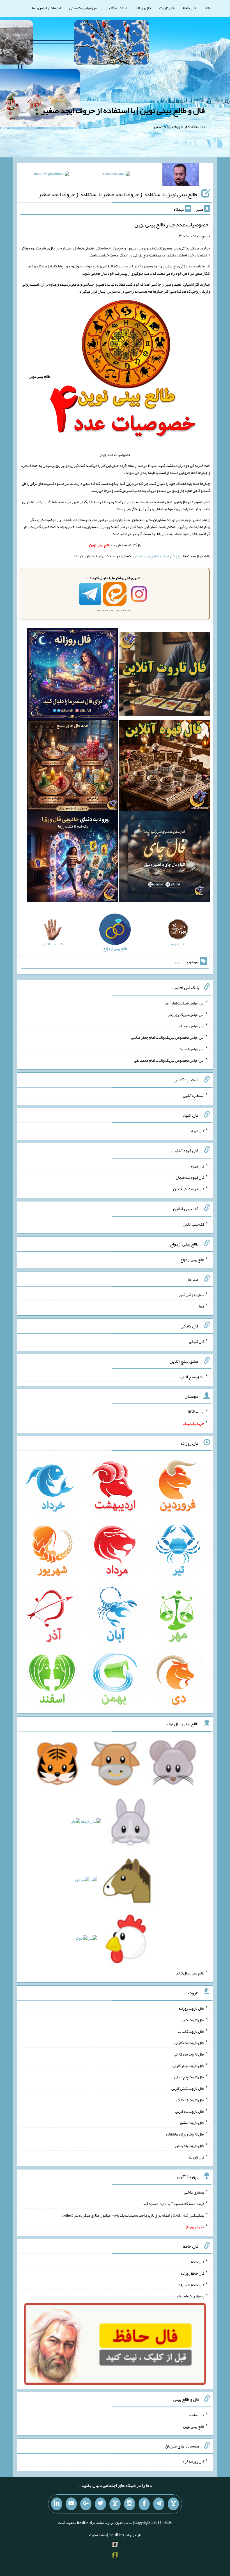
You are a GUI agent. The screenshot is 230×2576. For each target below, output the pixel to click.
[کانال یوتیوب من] (71, 2504)
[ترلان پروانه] (116, 175)
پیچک (176, 556)
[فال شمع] (73, 767)
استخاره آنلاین (116, 8)
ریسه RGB (196, 1412)
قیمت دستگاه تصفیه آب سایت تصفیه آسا (173, 2204)
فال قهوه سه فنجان (190, 1177)
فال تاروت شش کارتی (188, 2088)
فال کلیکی (197, 1341)
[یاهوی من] (173, 2504)
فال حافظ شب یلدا (191, 2284)
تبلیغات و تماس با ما (46, 8)
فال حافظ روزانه (193, 2273)
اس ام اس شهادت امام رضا (184, 1003)
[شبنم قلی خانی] (51, 175)
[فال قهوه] (165, 767)
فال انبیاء (197, 1131)
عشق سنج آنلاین (192, 1377)
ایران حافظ (161, 556)
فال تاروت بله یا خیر (189, 2146)
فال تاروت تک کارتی (189, 2043)
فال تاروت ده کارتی (190, 2111)
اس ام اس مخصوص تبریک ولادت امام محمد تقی (169, 1060)
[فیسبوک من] (144, 2504)
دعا (202, 1306)
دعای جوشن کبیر (191, 1295)
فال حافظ (190, 8)
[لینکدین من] (57, 2504)
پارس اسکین (141, 556)
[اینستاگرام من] (130, 2504)
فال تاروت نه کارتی (190, 2100)
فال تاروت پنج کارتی (189, 2077)
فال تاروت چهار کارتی (188, 2065)
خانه (208, 8)
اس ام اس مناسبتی (83, 8)
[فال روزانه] (73, 675)
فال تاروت (167, 8)
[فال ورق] (73, 858)
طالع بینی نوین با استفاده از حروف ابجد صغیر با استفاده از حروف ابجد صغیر (118, 194)
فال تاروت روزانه (191, 2008)
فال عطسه (196, 2415)
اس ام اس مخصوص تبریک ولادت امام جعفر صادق (168, 1037)
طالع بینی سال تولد (190, 1973)
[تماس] (115, 2504)
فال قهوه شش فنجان (189, 1189)
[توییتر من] (100, 2504)
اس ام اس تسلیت (191, 1049)
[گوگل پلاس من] (86, 2504)
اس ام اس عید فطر (190, 1026)
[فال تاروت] (165, 675)
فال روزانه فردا (193, 2462)
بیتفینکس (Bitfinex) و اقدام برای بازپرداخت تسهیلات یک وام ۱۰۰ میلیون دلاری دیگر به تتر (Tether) (132, 2215)
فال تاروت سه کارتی (189, 2054)
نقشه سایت (98, 2535)
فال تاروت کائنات (191, 2031)
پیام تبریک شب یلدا (190, 2296)
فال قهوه (198, 1166)
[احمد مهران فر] (181, 176)
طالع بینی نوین (194, 2426)
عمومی (180, 962)
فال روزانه (143, 8)
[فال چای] (165, 858)
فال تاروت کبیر (193, 2020)
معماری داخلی (194, 2192)
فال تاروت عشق (192, 2123)
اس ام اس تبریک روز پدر (186, 1014)
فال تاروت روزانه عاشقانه (185, 2134)
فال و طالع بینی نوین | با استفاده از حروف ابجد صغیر (123, 110)
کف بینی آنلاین (194, 1224)
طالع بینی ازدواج (192, 1259)
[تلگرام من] (159, 2504)
